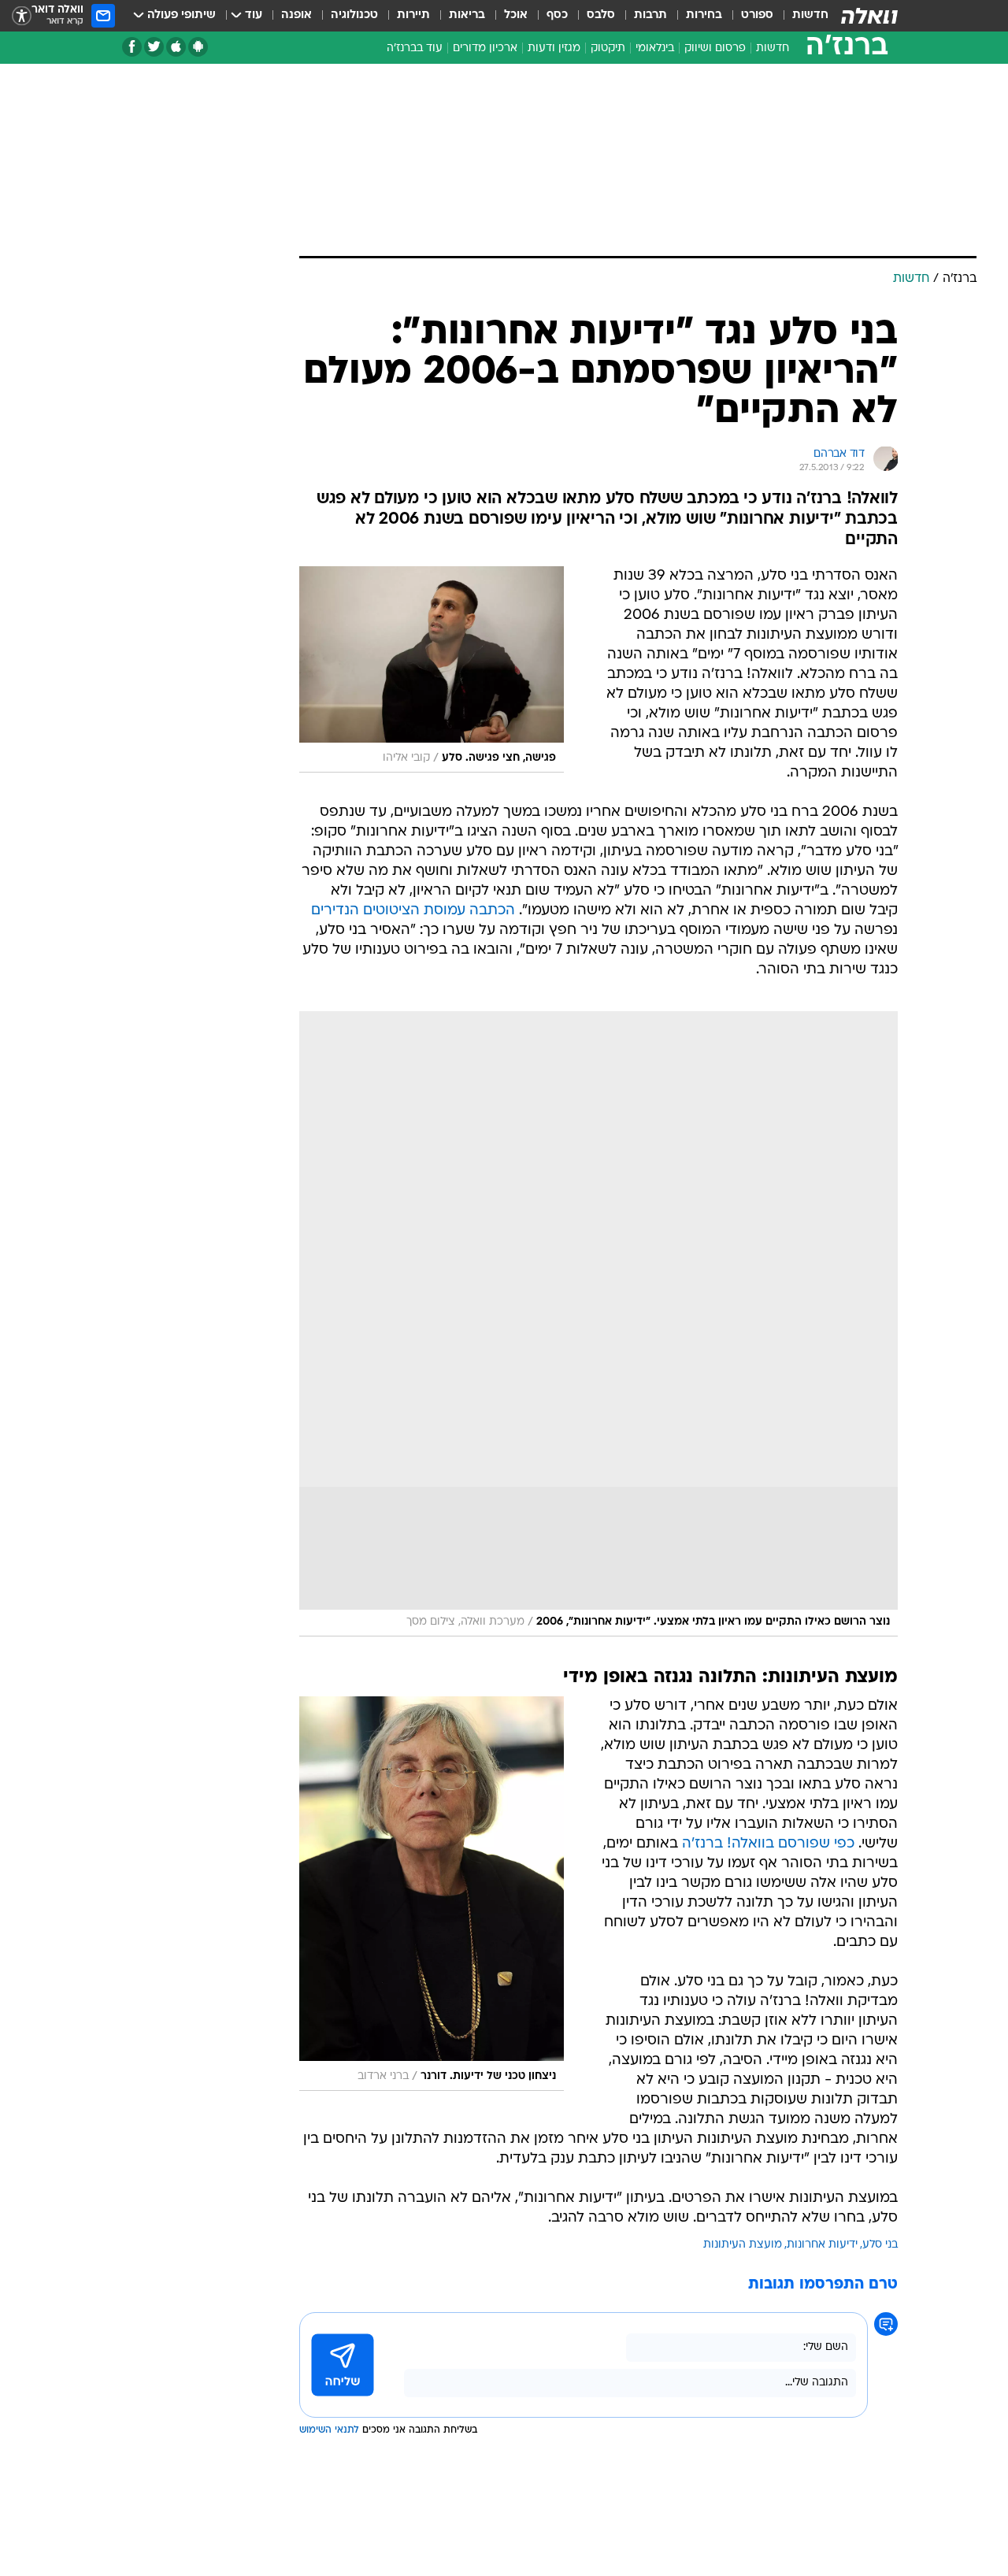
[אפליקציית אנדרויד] (198, 47)
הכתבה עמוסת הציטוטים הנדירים (413, 911)
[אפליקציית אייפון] (176, 47)
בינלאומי (655, 48)
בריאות (467, 15)
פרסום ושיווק (715, 48)
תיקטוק (608, 48)
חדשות (810, 15)
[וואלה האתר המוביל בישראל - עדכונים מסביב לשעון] (869, 16)
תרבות (650, 15)
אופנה (296, 15)
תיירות (413, 15)
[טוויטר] (154, 47)
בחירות (704, 15)
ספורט (757, 15)
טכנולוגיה (354, 15)
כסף (557, 15)
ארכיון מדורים (485, 48)
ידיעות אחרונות (822, 2245)
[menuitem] (801, 16)
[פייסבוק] (132, 47)
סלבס (601, 15)
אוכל (516, 15)
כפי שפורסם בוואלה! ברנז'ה (768, 1844)
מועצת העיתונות (743, 2245)
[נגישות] (22, 16)
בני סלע (880, 2245)
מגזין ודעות (554, 48)
